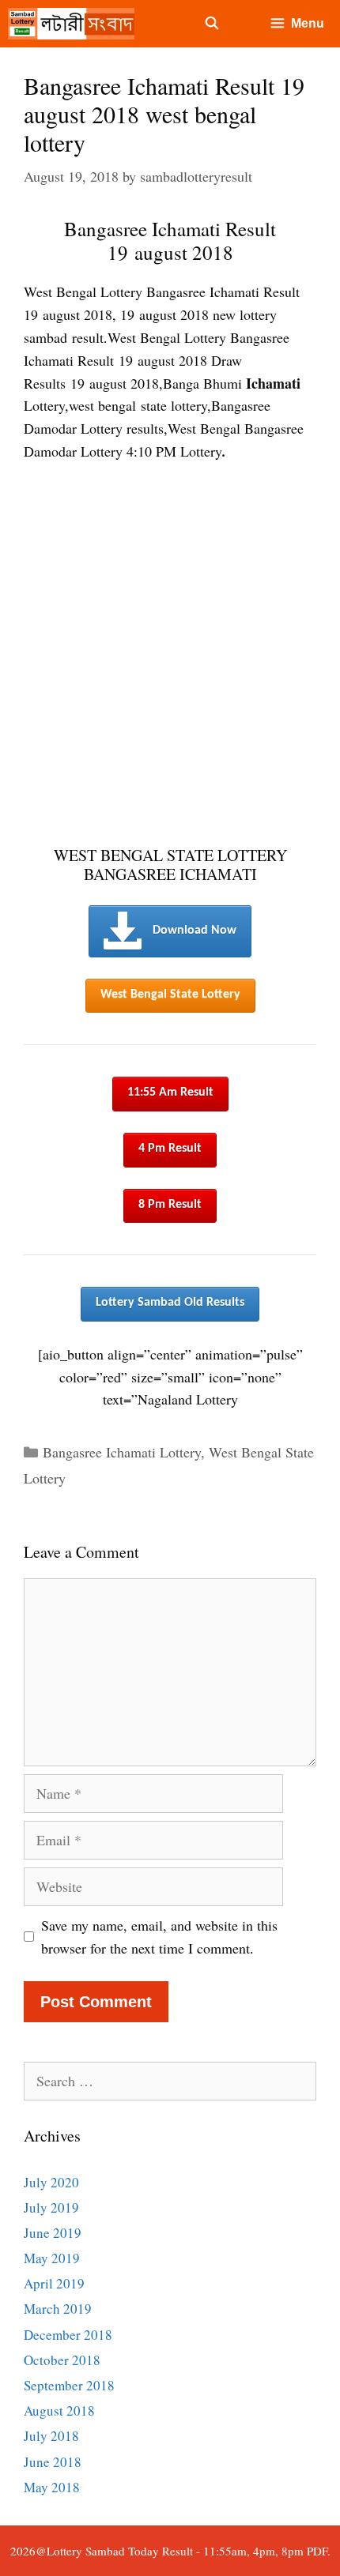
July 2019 (51, 2207)
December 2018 (68, 2335)
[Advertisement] (170, 655)
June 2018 (53, 2462)
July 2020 (51, 2182)
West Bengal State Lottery (170, 995)
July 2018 (51, 2436)
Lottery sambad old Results (170, 1303)
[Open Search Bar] (212, 24)
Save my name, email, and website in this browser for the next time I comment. (159, 1937)
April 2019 (54, 2283)
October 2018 (62, 2360)
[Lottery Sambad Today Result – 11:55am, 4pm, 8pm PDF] (75, 24)
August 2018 (59, 2411)
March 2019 (58, 2309)
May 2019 (52, 2258)
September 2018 (69, 2385)
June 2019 (53, 2233)
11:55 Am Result (170, 1092)
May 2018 (52, 2487)
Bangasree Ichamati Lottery (122, 1452)
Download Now (195, 931)
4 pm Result (170, 1149)
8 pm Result (170, 1205)
